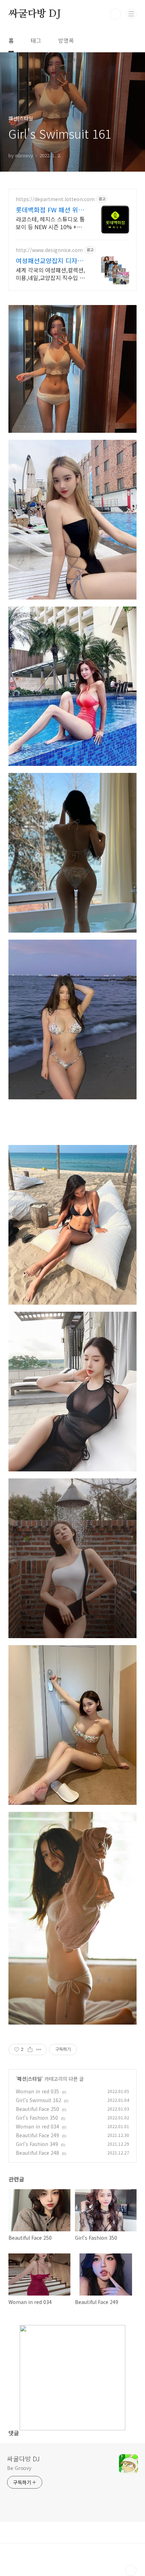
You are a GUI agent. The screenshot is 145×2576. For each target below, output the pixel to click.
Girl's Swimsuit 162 (39, 2100)
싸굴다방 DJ (35, 14)
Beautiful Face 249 (37, 2135)
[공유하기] (30, 2049)
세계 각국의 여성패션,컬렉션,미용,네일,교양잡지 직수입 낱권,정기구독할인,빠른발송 (50, 274)
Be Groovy (19, 2468)
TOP (131, 2570)
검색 (115, 14)
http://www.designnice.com (49, 250)
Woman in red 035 (37, 2091)
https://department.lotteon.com (55, 199)
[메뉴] (131, 14)
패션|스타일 (29, 2079)
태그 (36, 40)
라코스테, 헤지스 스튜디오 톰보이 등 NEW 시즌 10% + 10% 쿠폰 (50, 223)
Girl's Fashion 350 (37, 2118)
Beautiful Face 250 (37, 2109)
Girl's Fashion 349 (37, 2144)
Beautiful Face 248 (37, 2153)
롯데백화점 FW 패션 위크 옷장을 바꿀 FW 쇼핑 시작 (51, 210)
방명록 (66, 40)
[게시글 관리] (39, 2049)
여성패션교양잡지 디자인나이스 (50, 260)
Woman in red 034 (37, 2126)
